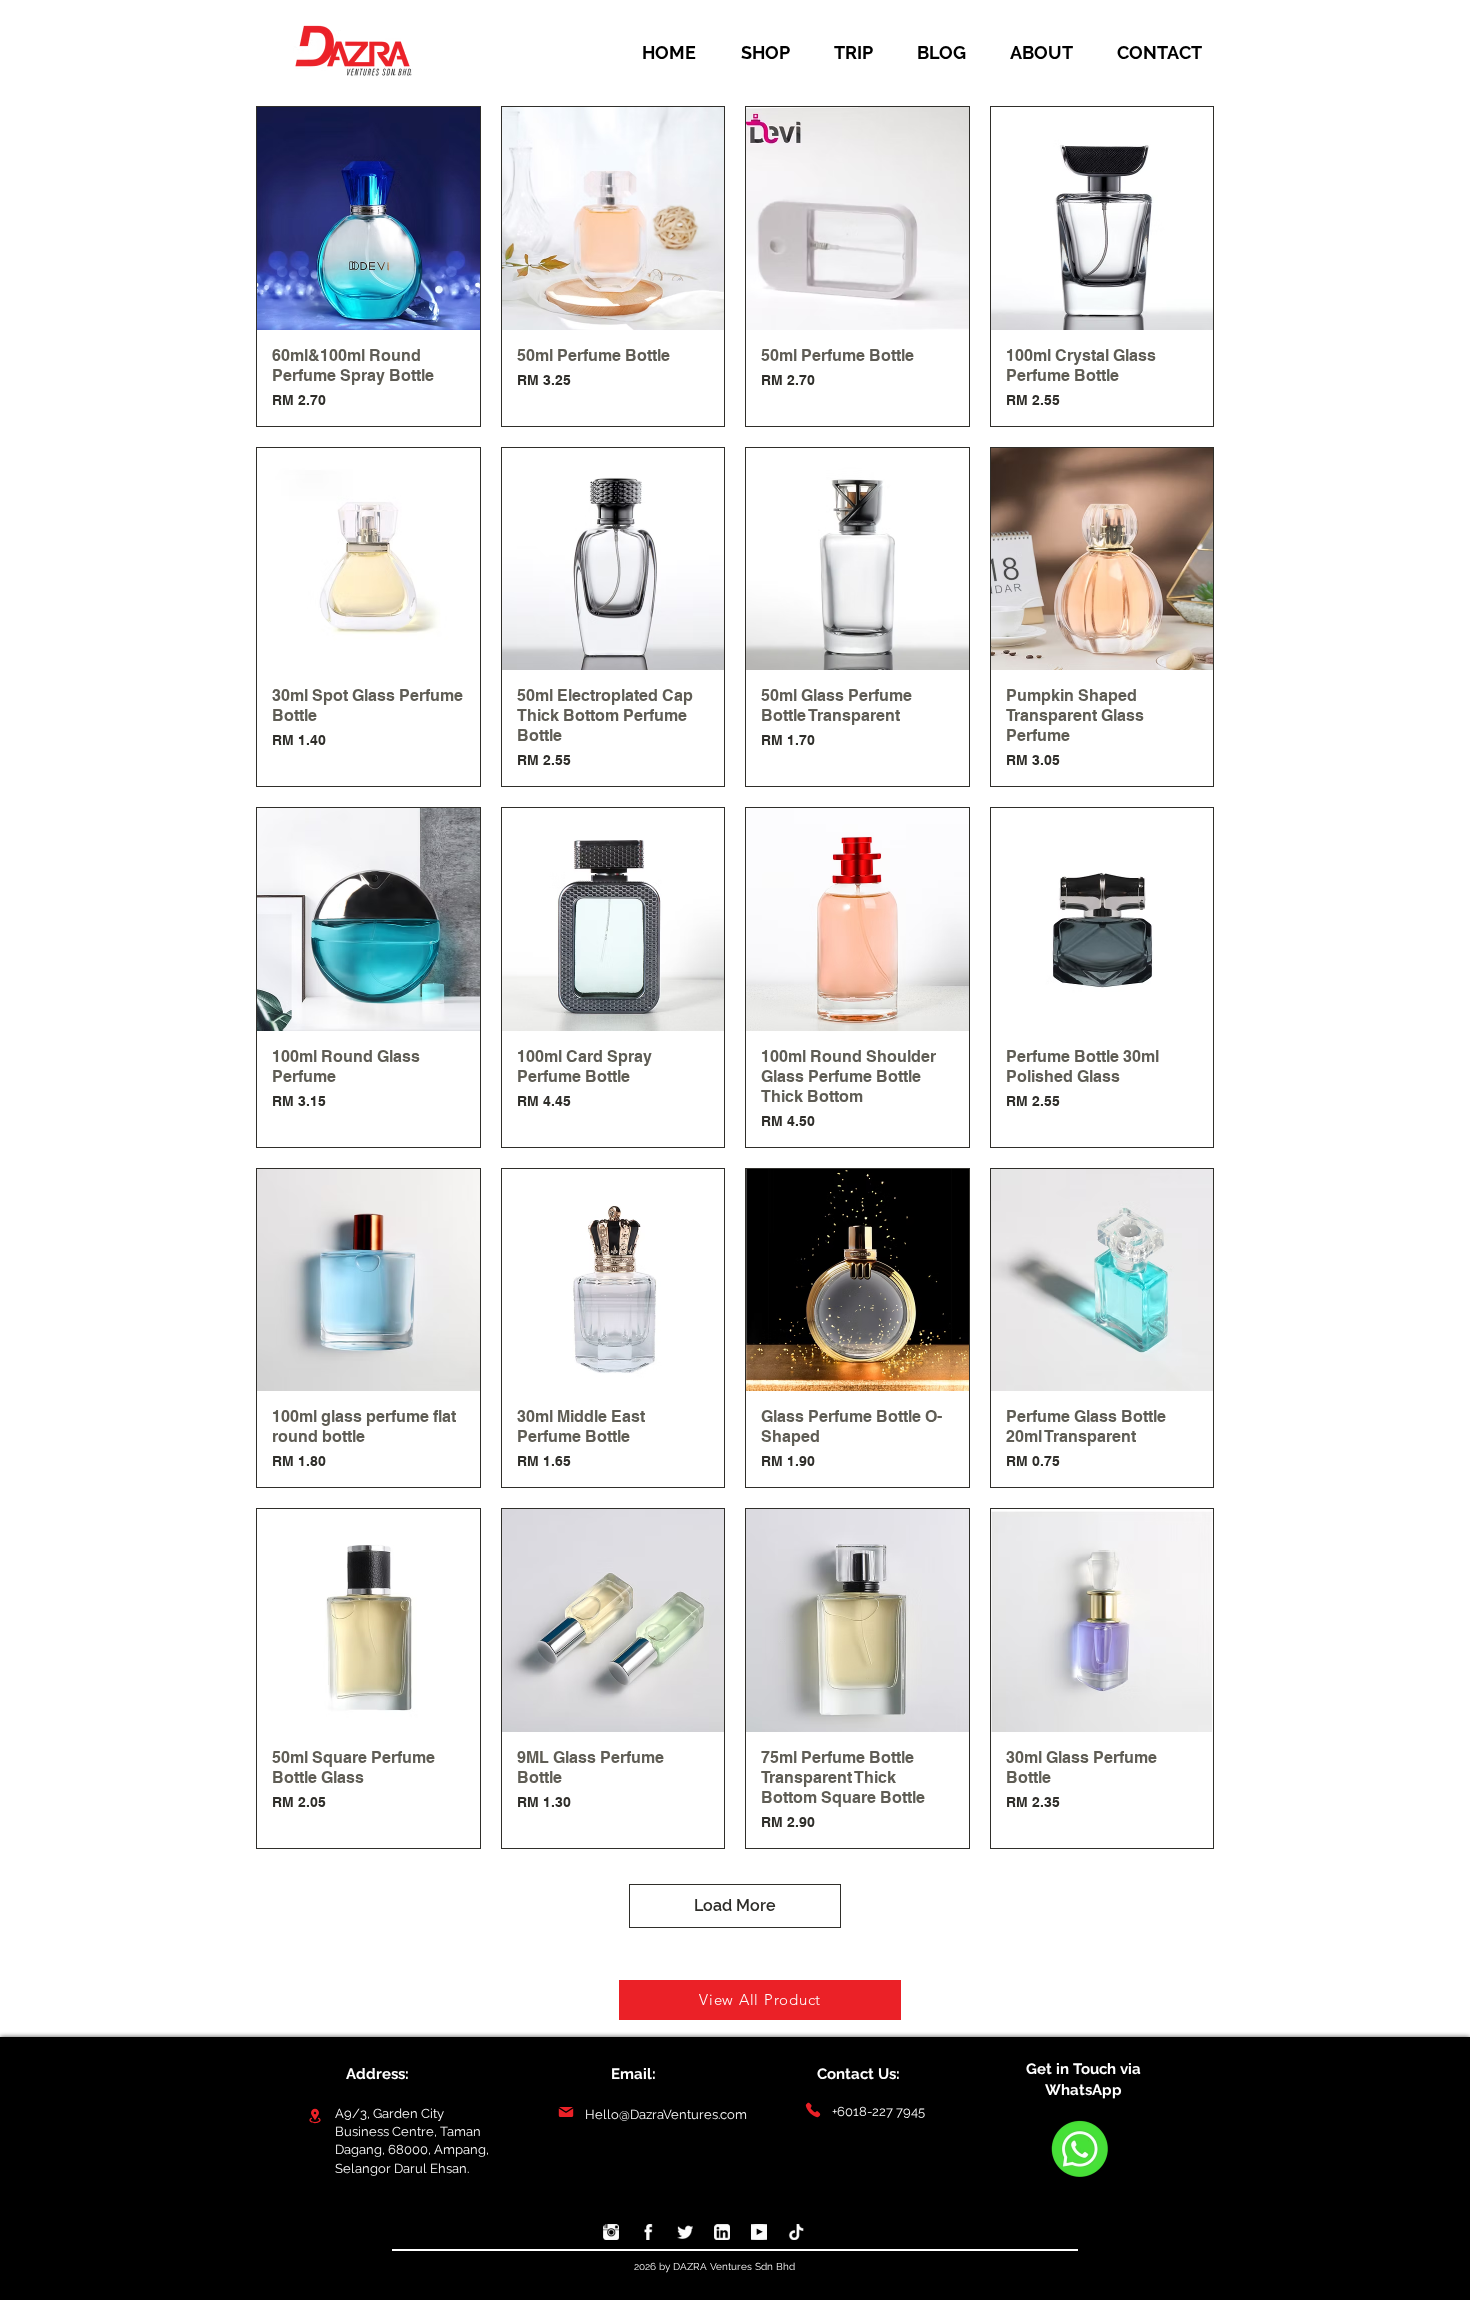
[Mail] (565, 2112)
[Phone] (812, 2110)
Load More (735, 1905)
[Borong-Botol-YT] (759, 2232)
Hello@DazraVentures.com (666, 2114)
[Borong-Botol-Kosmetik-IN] (722, 2232)
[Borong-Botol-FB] (648, 2232)
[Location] (314, 2116)
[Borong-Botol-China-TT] (796, 2232)
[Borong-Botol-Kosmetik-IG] (611, 2232)
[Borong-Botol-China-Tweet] (685, 2232)
